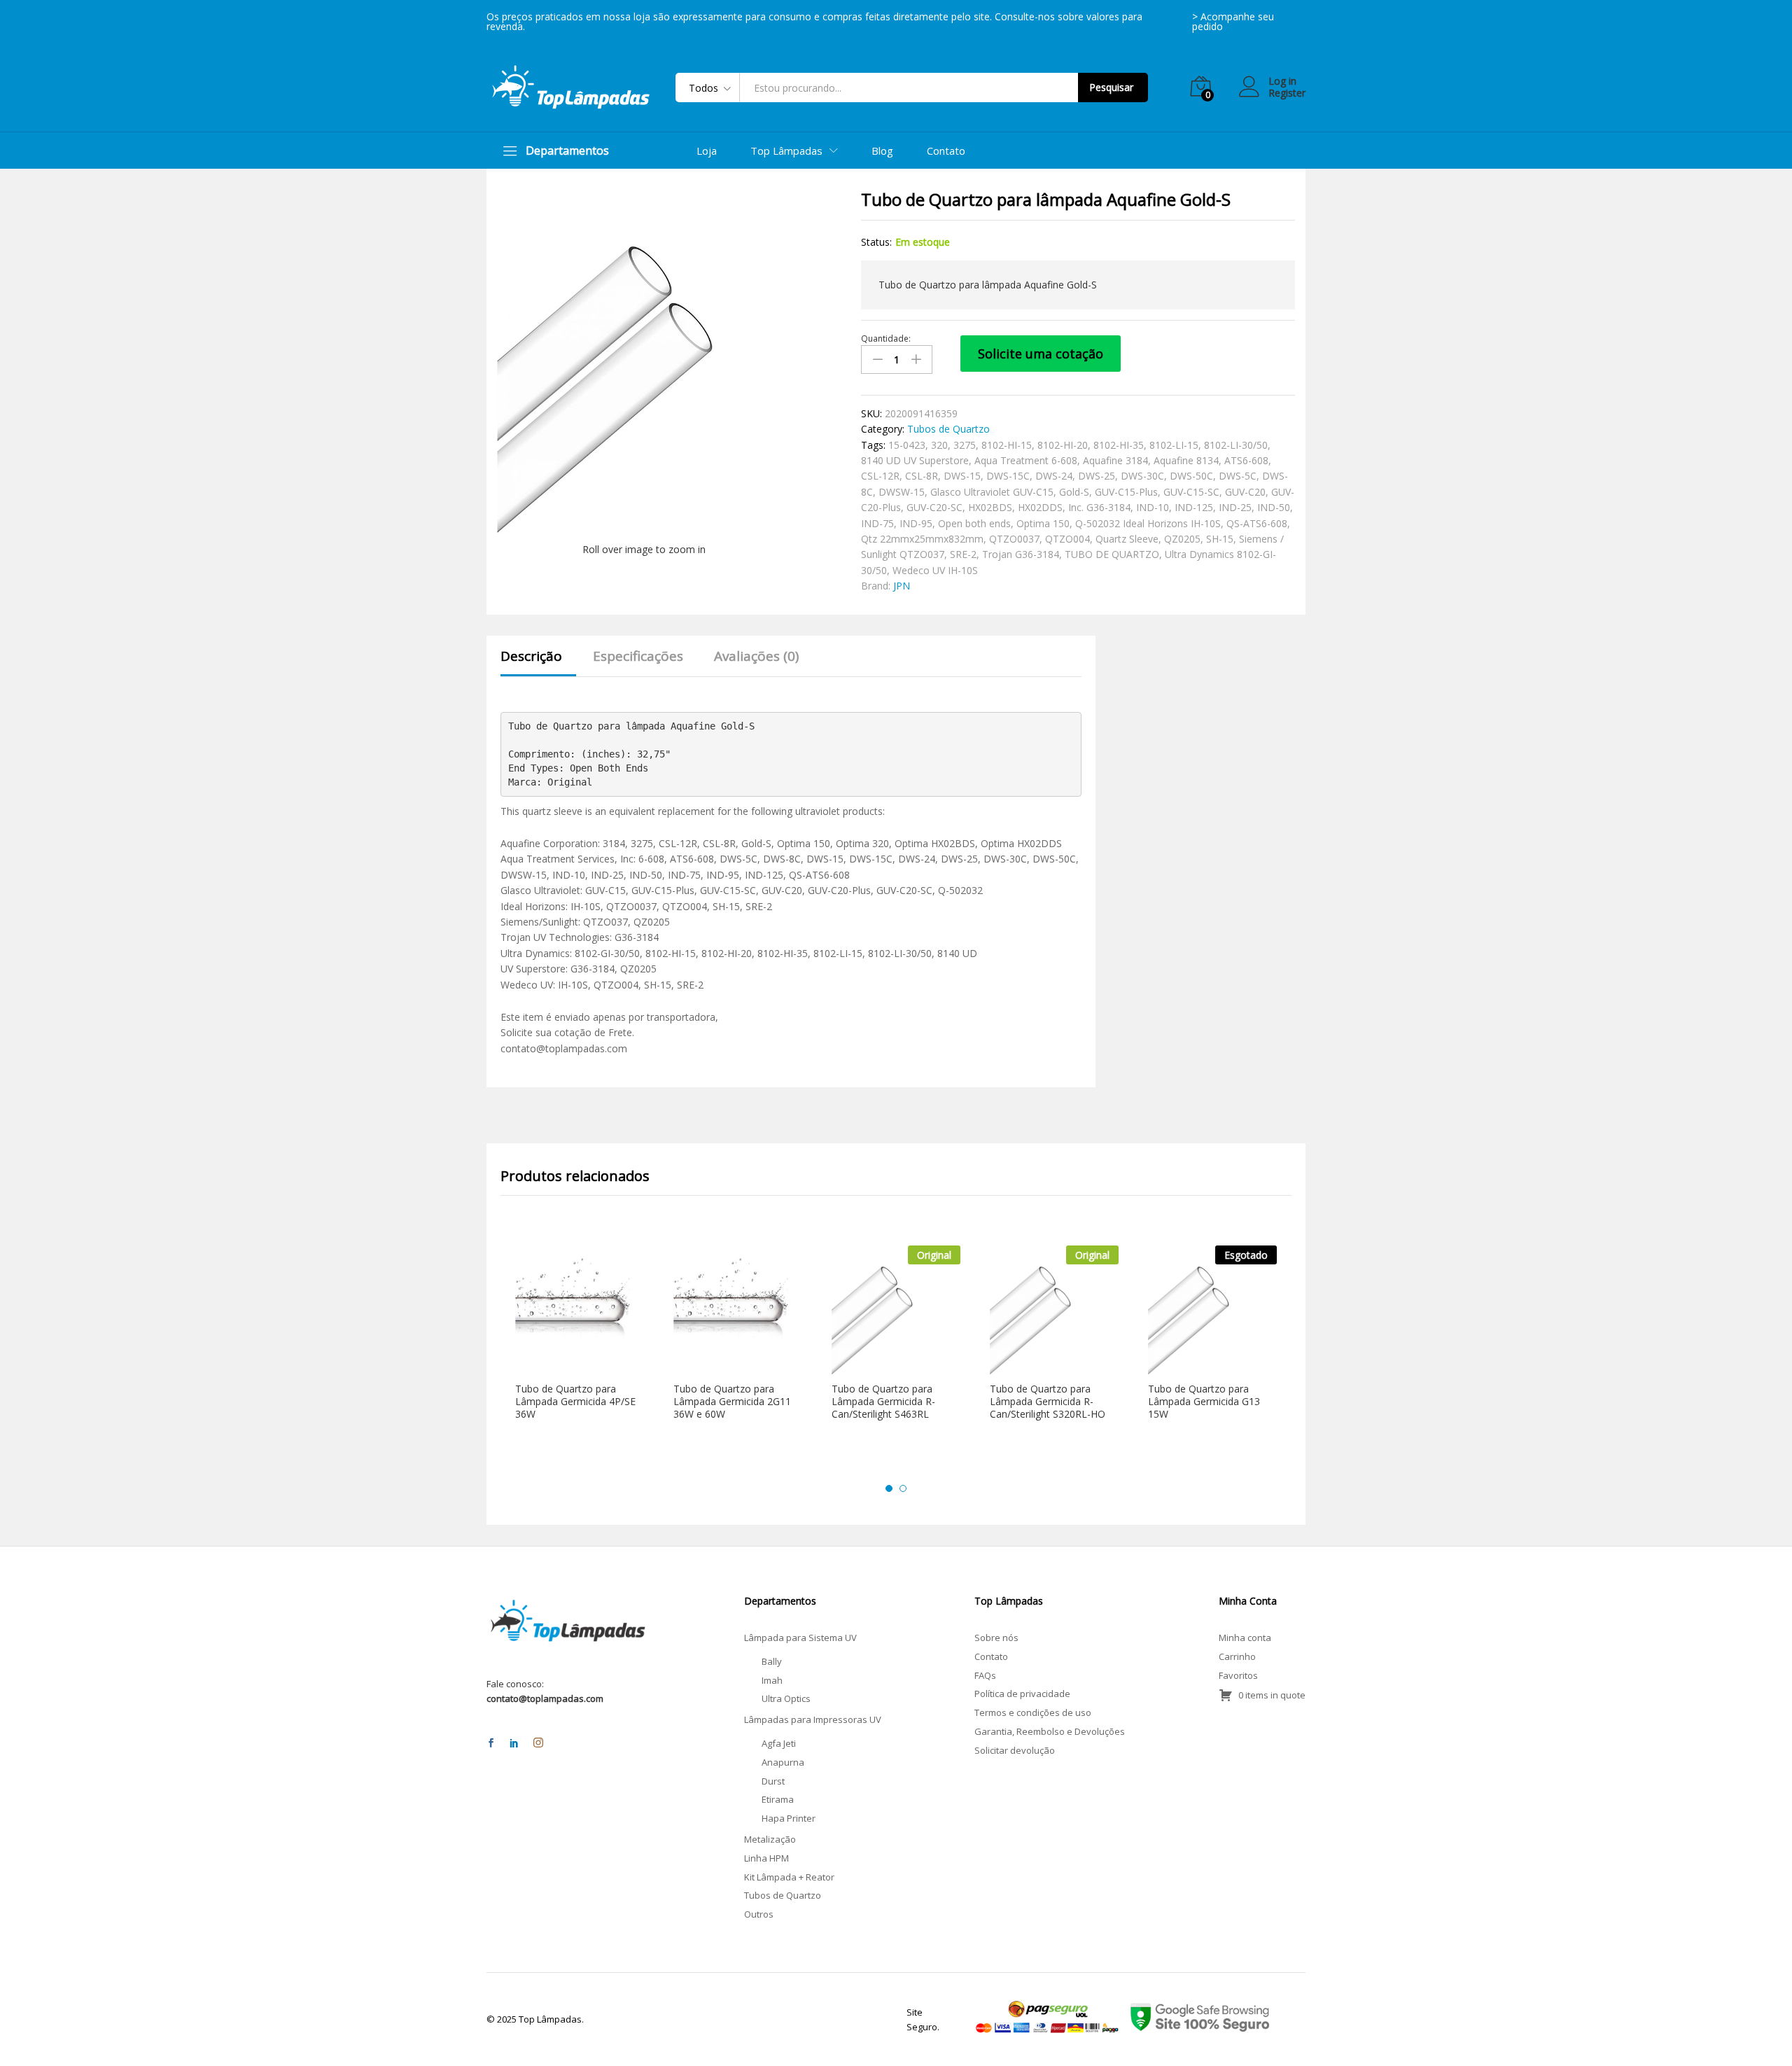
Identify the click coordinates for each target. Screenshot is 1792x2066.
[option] (580, 1346)
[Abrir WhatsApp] (1757, 2031)
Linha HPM (766, 1858)
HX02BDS (990, 507)
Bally (772, 1661)
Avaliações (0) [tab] (756, 656)
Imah (772, 1680)
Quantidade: (886, 339)
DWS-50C (1191, 476)
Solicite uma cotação (1041, 354)
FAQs (985, 1675)
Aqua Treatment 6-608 (1026, 460)
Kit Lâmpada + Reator (789, 1877)
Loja (707, 151)
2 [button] (903, 1488)
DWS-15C (1008, 476)
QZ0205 (1182, 539)
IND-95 (916, 523)
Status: (876, 242)
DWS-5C (1238, 476)
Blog (882, 151)
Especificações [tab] (638, 656)
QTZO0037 (1014, 539)
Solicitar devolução (1015, 1750)
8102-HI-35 (1119, 445)
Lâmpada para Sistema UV (800, 1638)
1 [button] (889, 1488)
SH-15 (1220, 539)
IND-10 (1153, 507)
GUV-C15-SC (1191, 492)
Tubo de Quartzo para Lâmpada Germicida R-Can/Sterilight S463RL (883, 1402)
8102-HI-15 (1007, 445)
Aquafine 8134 (1186, 460)
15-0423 (907, 445)
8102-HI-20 (1063, 445)
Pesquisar (1111, 87)
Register (1287, 93)
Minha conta (1245, 1638)
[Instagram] (538, 1743)
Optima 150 (1043, 523)
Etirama (778, 1799)
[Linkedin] (514, 1744)
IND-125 (1194, 507)
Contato (946, 151)
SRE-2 (963, 554)
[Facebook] (491, 1744)
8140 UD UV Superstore (915, 460)
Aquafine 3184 (1115, 460)
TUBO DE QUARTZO (1112, 554)
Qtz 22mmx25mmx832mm (922, 539)
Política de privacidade (1022, 1694)
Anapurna (783, 1762)
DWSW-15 (902, 492)
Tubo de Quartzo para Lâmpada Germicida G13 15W (1204, 1402)
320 (939, 445)
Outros (759, 1914)
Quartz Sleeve (1127, 539)
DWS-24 (1054, 476)
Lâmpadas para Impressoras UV (813, 1719)
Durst (773, 1781)
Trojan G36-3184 (1021, 554)
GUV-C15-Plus (1126, 492)
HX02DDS (1040, 507)
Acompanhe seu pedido (1233, 21)
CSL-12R (880, 476)
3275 (965, 445)
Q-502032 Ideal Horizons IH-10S (1148, 523)
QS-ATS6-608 (1257, 523)
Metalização (770, 1839)
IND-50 (1274, 507)
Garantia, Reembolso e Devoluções (1050, 1731)
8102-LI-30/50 (1236, 445)
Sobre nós (996, 1638)
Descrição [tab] (531, 656)
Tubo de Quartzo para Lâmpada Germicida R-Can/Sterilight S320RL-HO (1048, 1402)
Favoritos (1238, 1675)
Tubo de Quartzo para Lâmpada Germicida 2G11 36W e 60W (732, 1402)
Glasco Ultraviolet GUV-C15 (992, 492)
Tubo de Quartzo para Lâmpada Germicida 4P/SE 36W (575, 1402)
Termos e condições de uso (1033, 1712)
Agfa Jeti (779, 1743)
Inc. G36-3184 (1099, 507)
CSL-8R (922, 476)
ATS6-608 (1246, 460)
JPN (902, 586)
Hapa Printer (789, 1818)
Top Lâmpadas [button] (786, 151)
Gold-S (1074, 492)
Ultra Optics (786, 1698)
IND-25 (1235, 507)
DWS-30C (1142, 476)
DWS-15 (962, 476)
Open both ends (974, 523)
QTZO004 (1067, 539)
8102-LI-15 (1174, 445)
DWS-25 (1097, 476)
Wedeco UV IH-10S (935, 570)
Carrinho (1237, 1656)
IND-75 (877, 523)
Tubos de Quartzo (948, 429)
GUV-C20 (1245, 492)
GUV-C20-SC (934, 507)
